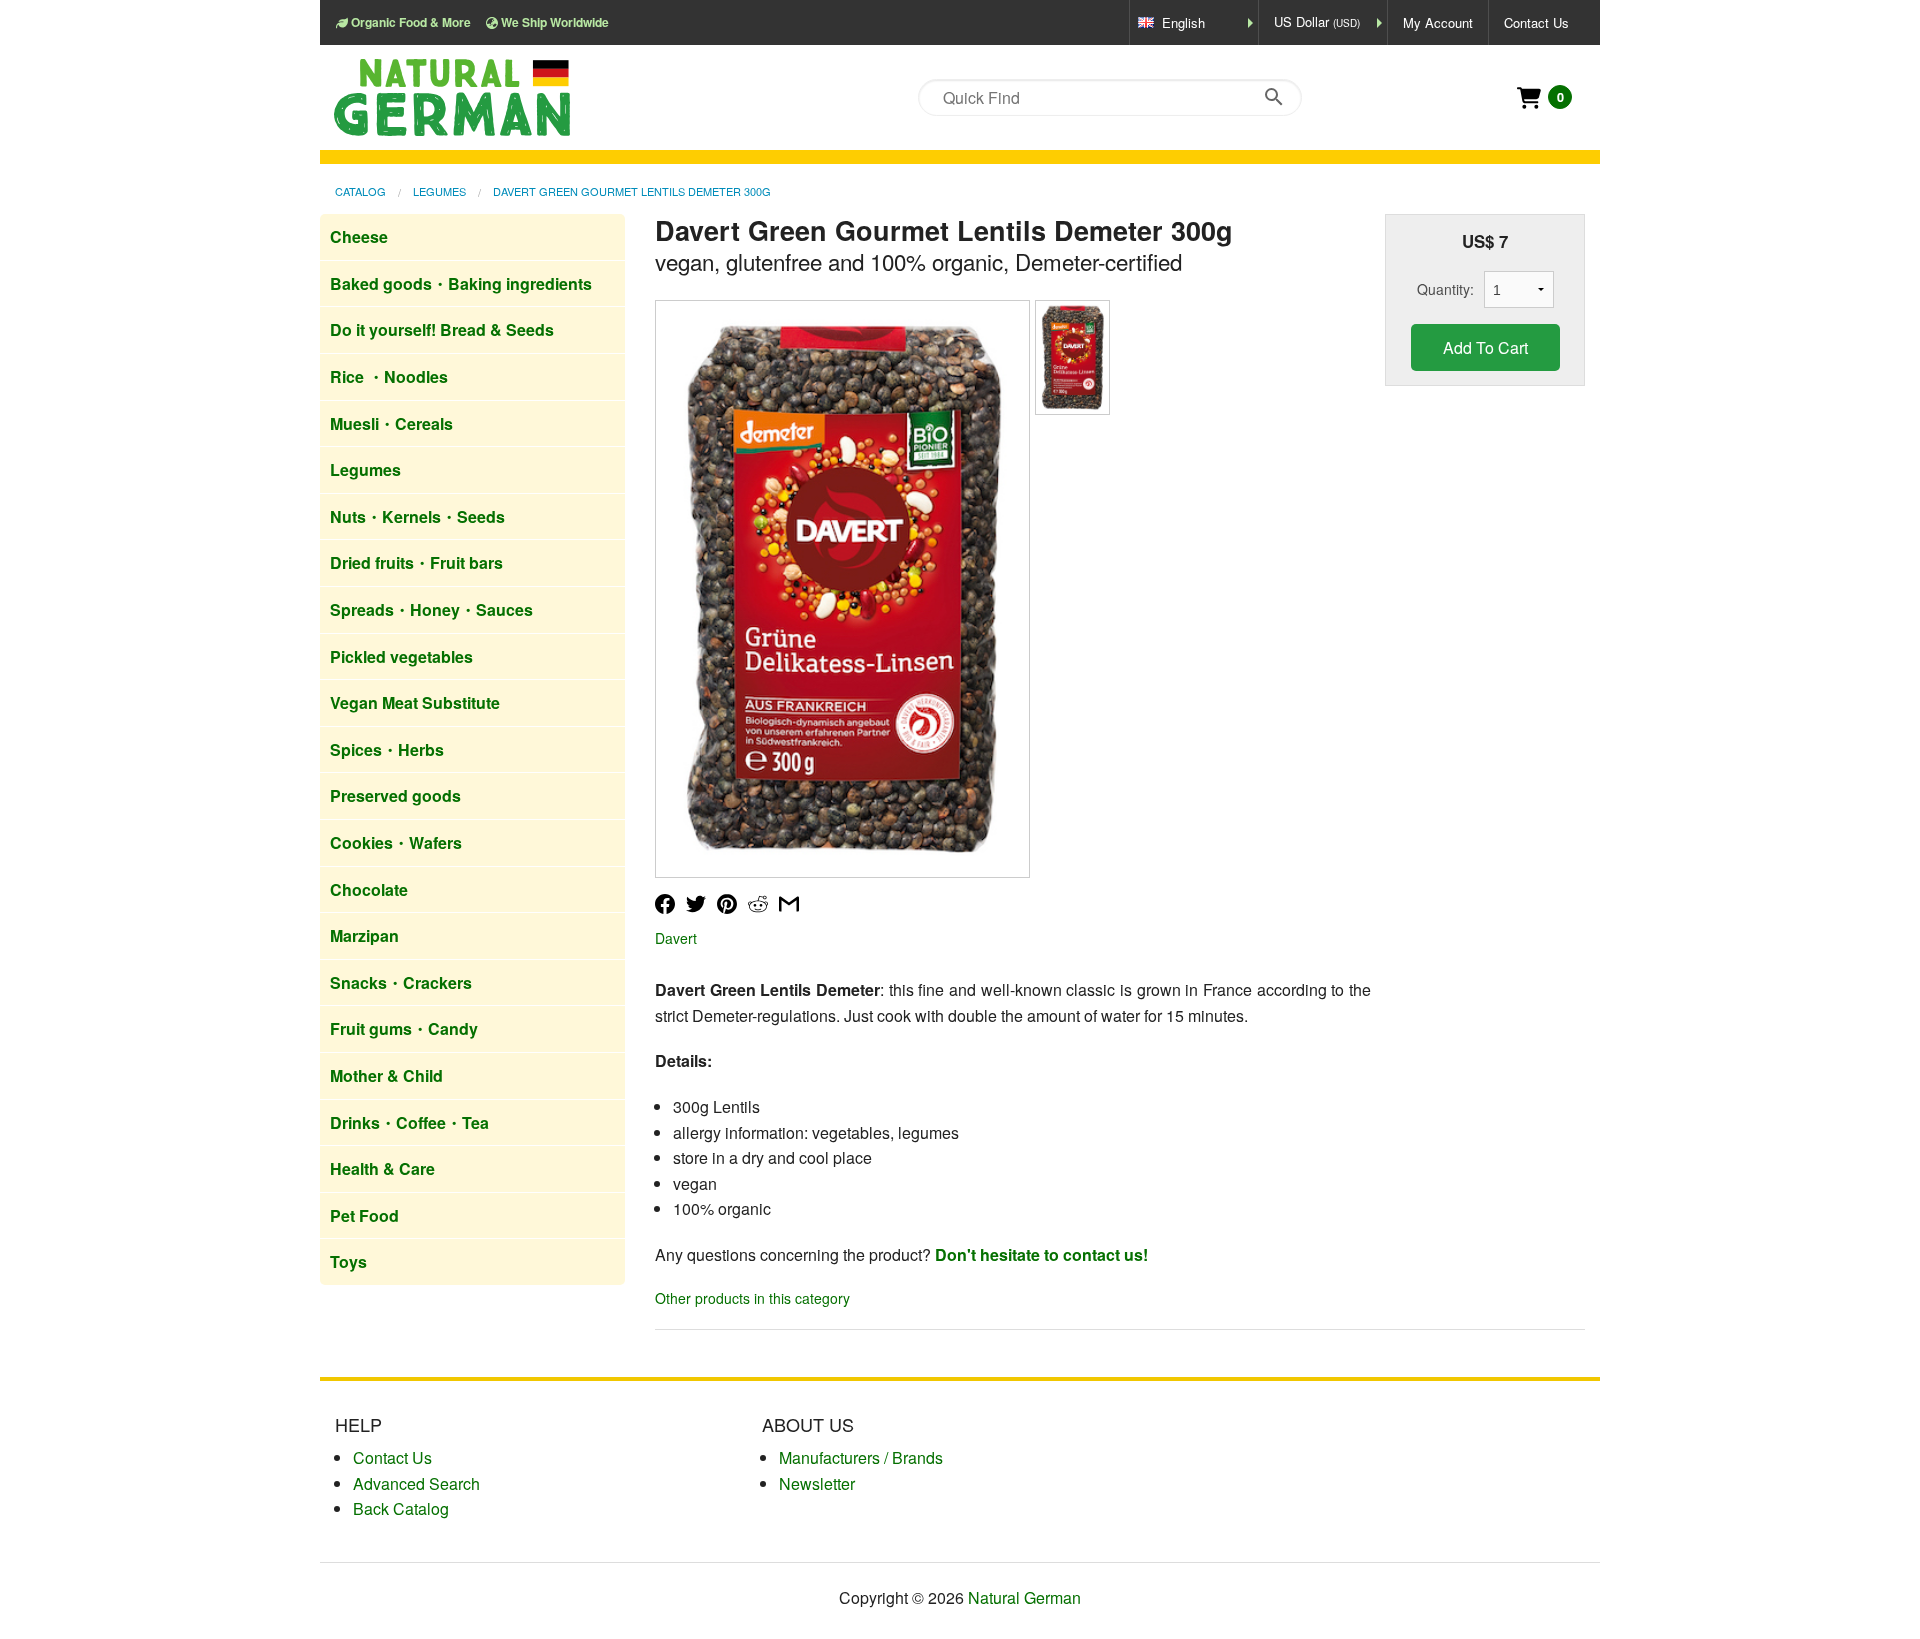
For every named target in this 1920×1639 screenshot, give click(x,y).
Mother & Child (386, 1075)
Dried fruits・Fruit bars (416, 562)
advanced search (416, 1483)
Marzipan (364, 935)
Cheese (359, 236)
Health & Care (382, 1168)
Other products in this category (752, 1298)
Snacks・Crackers (401, 982)
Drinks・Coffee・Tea (409, 1122)
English (1183, 22)
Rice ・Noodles (389, 376)
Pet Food (364, 1215)
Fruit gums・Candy (404, 1028)
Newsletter (817, 1483)
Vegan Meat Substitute (415, 702)
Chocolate (369, 889)
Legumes (439, 191)
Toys (348, 1261)
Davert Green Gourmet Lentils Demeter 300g (632, 191)
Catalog (360, 191)
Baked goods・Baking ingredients (461, 283)
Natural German (1024, 1597)
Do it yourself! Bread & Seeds (442, 329)
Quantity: (1445, 289)
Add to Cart (1485, 347)
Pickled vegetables (401, 656)
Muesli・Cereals (391, 423)
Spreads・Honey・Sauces (431, 609)
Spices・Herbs (387, 749)
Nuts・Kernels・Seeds (417, 516)
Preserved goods (395, 795)
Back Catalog (401, 1508)
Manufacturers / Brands (861, 1457)
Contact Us (1536, 22)
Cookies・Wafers (396, 842)
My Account (1438, 22)
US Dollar (1317, 21)
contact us (392, 1457)
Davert (676, 938)
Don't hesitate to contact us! (1041, 1254)
